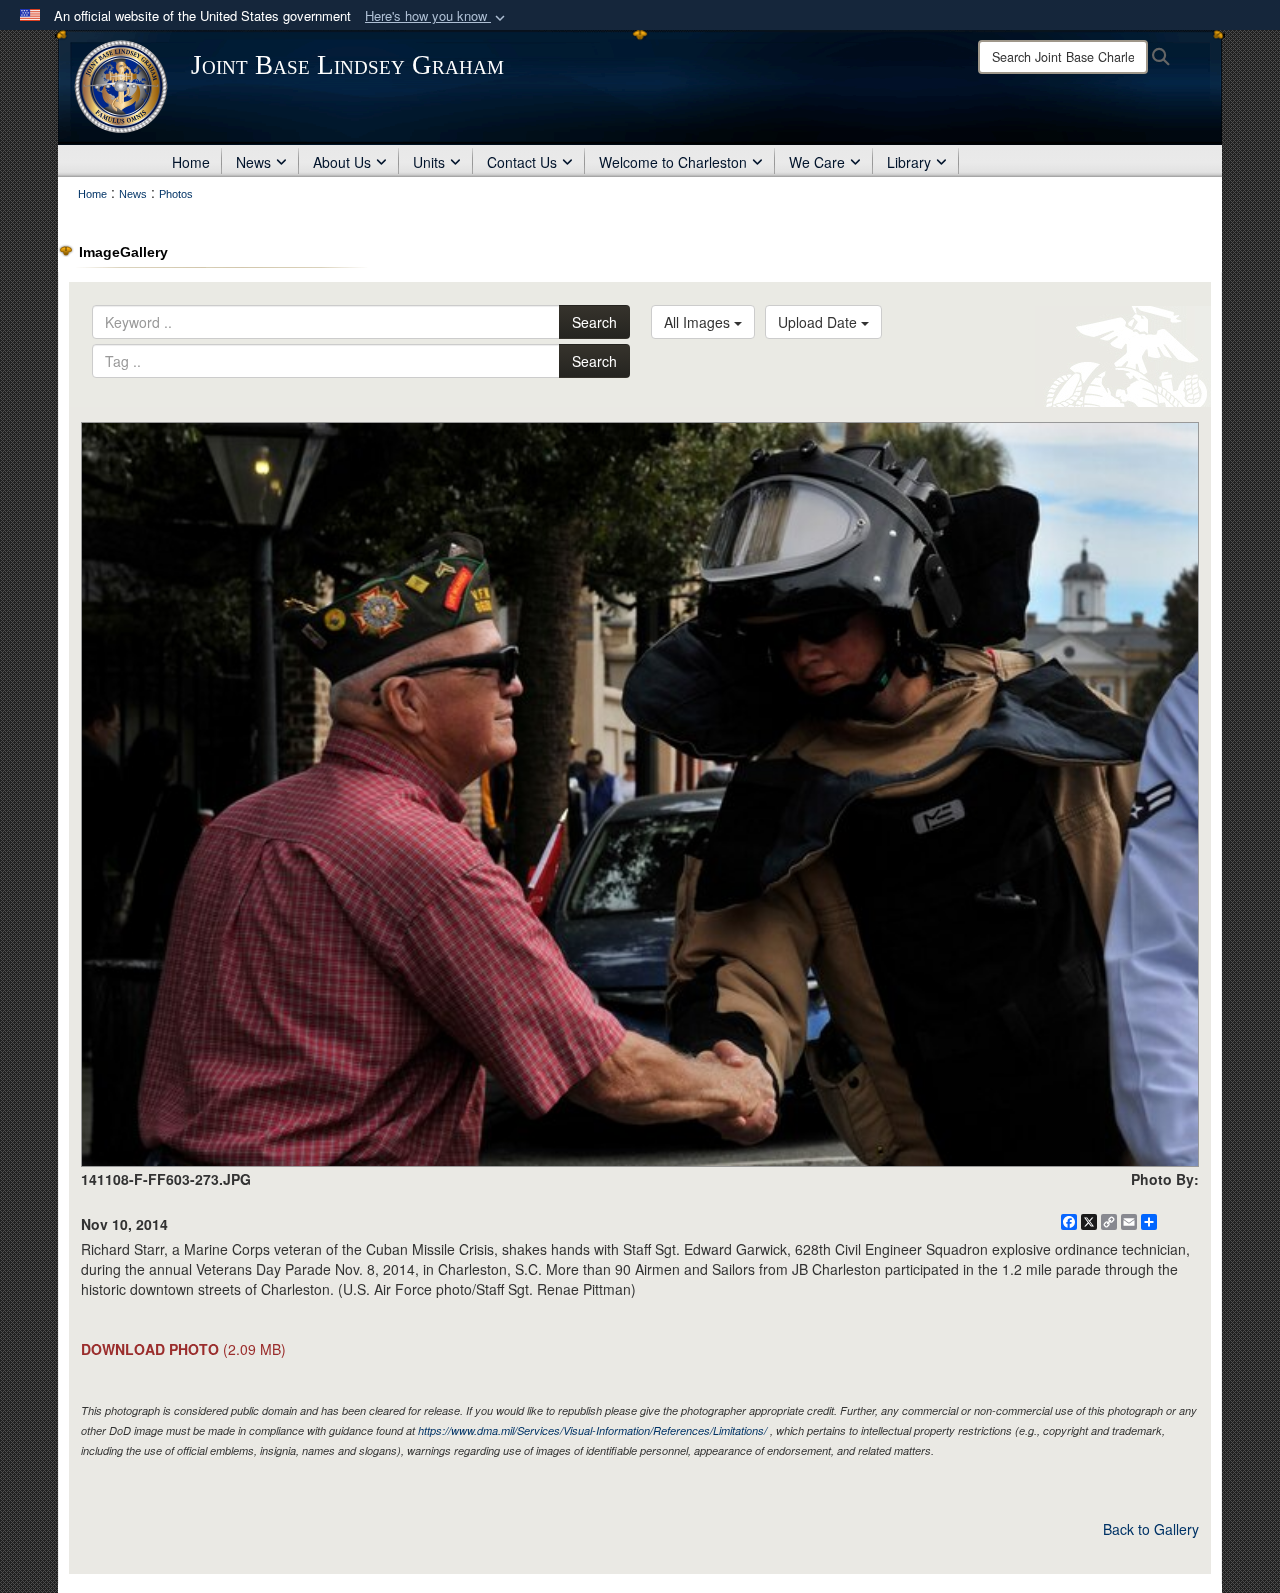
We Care (817, 162)
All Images (699, 322)
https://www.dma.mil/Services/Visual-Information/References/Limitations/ (592, 1430)
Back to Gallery (1151, 1529)
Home (191, 162)
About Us (342, 162)
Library (909, 162)
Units (429, 162)
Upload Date (819, 322)
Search (594, 322)
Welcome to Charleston (673, 162)
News (253, 162)
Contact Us (522, 162)
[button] (437, 16)
